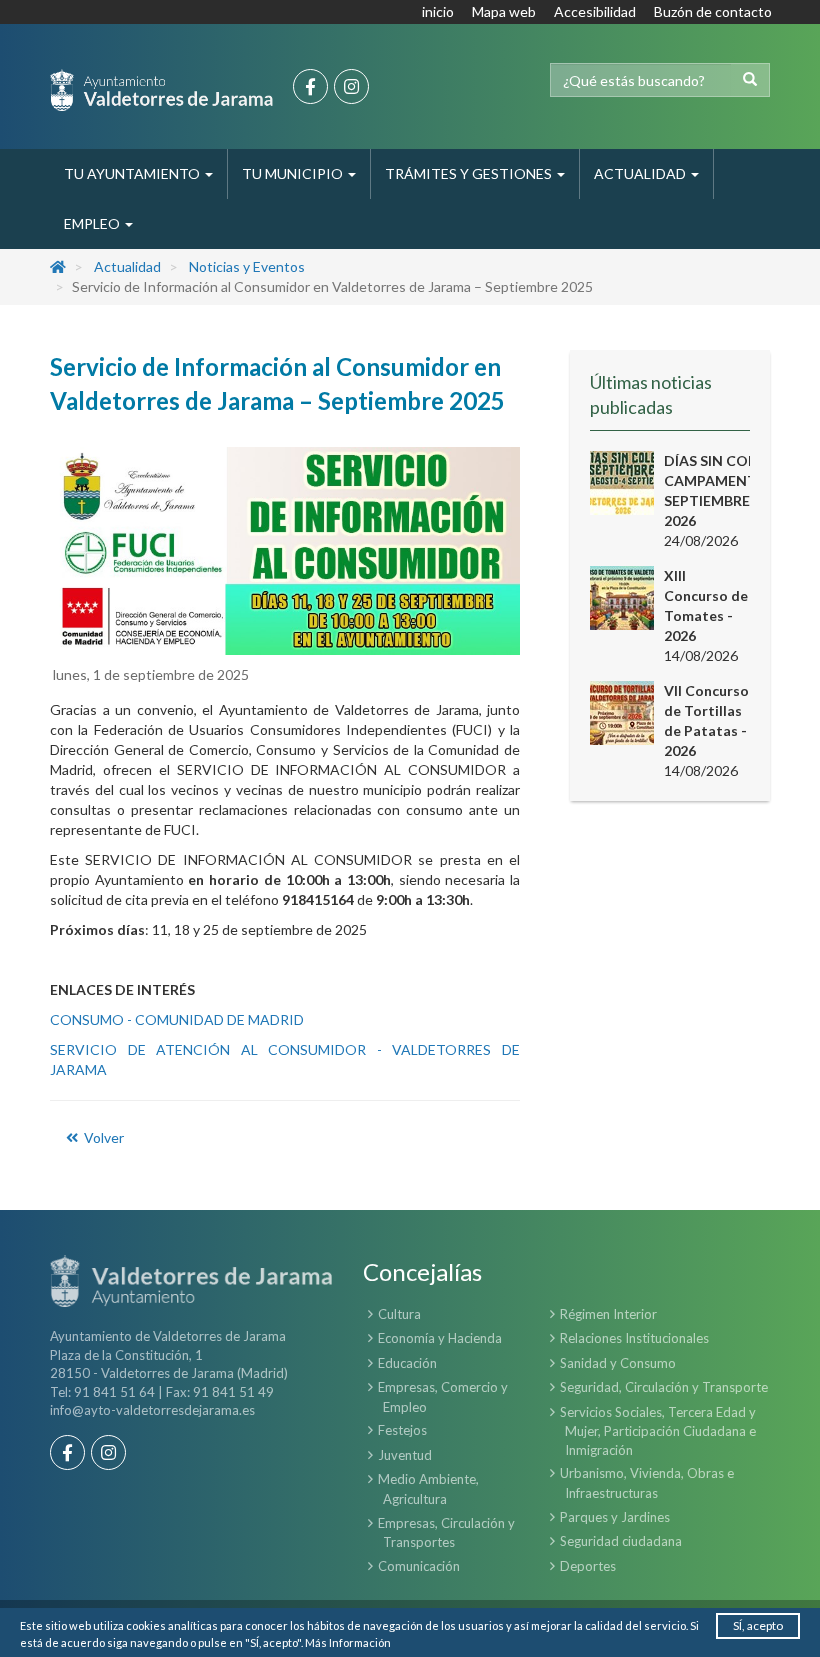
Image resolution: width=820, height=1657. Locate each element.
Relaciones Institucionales (634, 1338)
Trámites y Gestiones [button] (470, 173)
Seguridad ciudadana (621, 1541)
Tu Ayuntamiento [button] (133, 173)
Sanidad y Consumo (618, 1363)
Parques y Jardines (615, 1517)
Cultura (399, 1314)
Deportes (588, 1566)
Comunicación (419, 1566)
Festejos (402, 1430)
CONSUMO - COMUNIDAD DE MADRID (177, 1019)
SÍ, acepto (758, 1625)
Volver (102, 1137)
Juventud (405, 1455)
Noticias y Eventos (247, 266)
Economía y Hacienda (440, 1338)
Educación (407, 1363)
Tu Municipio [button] (294, 173)
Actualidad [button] (641, 173)
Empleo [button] (93, 223)
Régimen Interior (608, 1314)
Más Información (348, 1642)
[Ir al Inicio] (161, 90)
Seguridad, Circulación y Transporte (664, 1387)
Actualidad (127, 266)
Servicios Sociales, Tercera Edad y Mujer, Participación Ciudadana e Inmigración (658, 1431)
